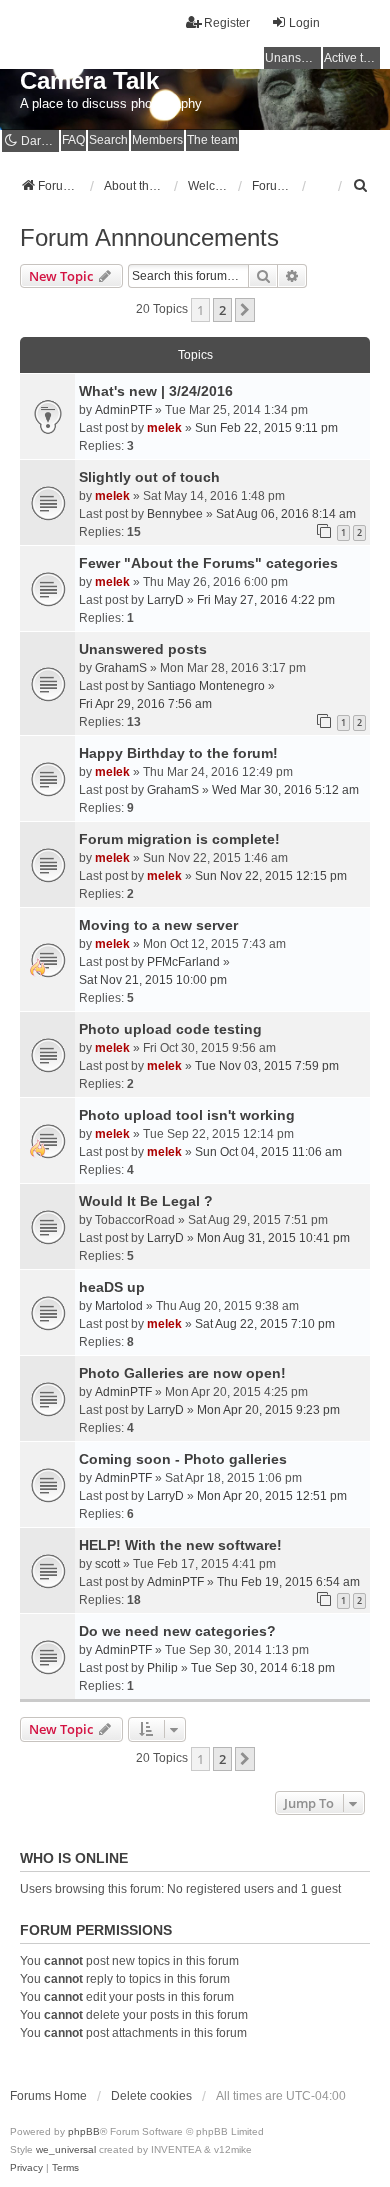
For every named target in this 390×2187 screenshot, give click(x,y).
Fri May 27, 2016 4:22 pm (266, 600)
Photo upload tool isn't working (187, 1115)
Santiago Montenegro (206, 686)
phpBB (84, 2131)
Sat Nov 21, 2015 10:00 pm (153, 980)
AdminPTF (123, 410)
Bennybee (175, 514)
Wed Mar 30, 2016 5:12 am (285, 790)
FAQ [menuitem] (73, 140)
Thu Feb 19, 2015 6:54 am (288, 1582)
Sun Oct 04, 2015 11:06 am (268, 1152)
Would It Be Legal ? (146, 1201)
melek (164, 428)
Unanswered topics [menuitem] (293, 58)
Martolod (119, 1306)
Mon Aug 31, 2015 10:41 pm (273, 1238)
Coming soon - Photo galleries (183, 1459)
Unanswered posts (143, 649)
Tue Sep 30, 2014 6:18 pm (263, 1668)
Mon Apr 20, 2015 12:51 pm (272, 1496)
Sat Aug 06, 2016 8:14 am (286, 514)
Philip (162, 1668)
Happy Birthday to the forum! (178, 753)
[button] (245, 310)
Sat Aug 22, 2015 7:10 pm (265, 1324)
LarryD (165, 600)
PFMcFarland (183, 962)
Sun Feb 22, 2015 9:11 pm (266, 428)
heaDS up (112, 1287)
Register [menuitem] (227, 23)
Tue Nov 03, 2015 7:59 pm (267, 1066)
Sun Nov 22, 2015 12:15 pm (271, 876)
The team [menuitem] (212, 140)
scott (107, 1564)
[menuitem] (361, 186)
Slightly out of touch (149, 477)
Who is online (74, 1858)
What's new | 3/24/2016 (156, 391)
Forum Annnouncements (149, 237)
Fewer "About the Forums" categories (208, 563)
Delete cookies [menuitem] (151, 2096)
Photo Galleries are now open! (182, 1373)
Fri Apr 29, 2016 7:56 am (145, 704)
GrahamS (121, 668)
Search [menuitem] (108, 140)
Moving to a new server (158, 925)
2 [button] (222, 310)
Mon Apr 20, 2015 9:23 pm (268, 1410)
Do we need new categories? (177, 1631)
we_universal (66, 2149)
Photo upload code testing (170, 1029)
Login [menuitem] (304, 23)
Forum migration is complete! (179, 839)
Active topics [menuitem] (352, 58)
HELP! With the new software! (180, 1545)
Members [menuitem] (157, 140)
